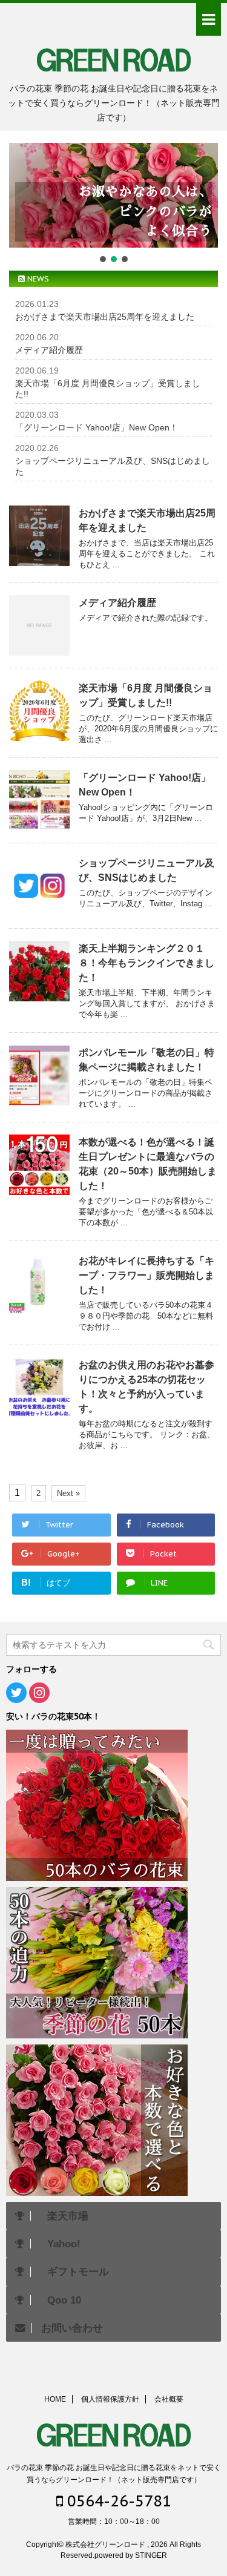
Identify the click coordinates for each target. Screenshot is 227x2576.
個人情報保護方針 (110, 2399)
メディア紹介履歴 (49, 350)
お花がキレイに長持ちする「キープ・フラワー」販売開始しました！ (146, 1275)
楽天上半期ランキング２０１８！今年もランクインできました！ (146, 963)
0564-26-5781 (117, 2501)
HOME (55, 2399)
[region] (113, 204)
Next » (68, 1493)
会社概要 (169, 2399)
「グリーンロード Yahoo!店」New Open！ (97, 427)
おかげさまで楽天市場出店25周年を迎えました (105, 317)
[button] (113, 195)
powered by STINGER (131, 2555)
